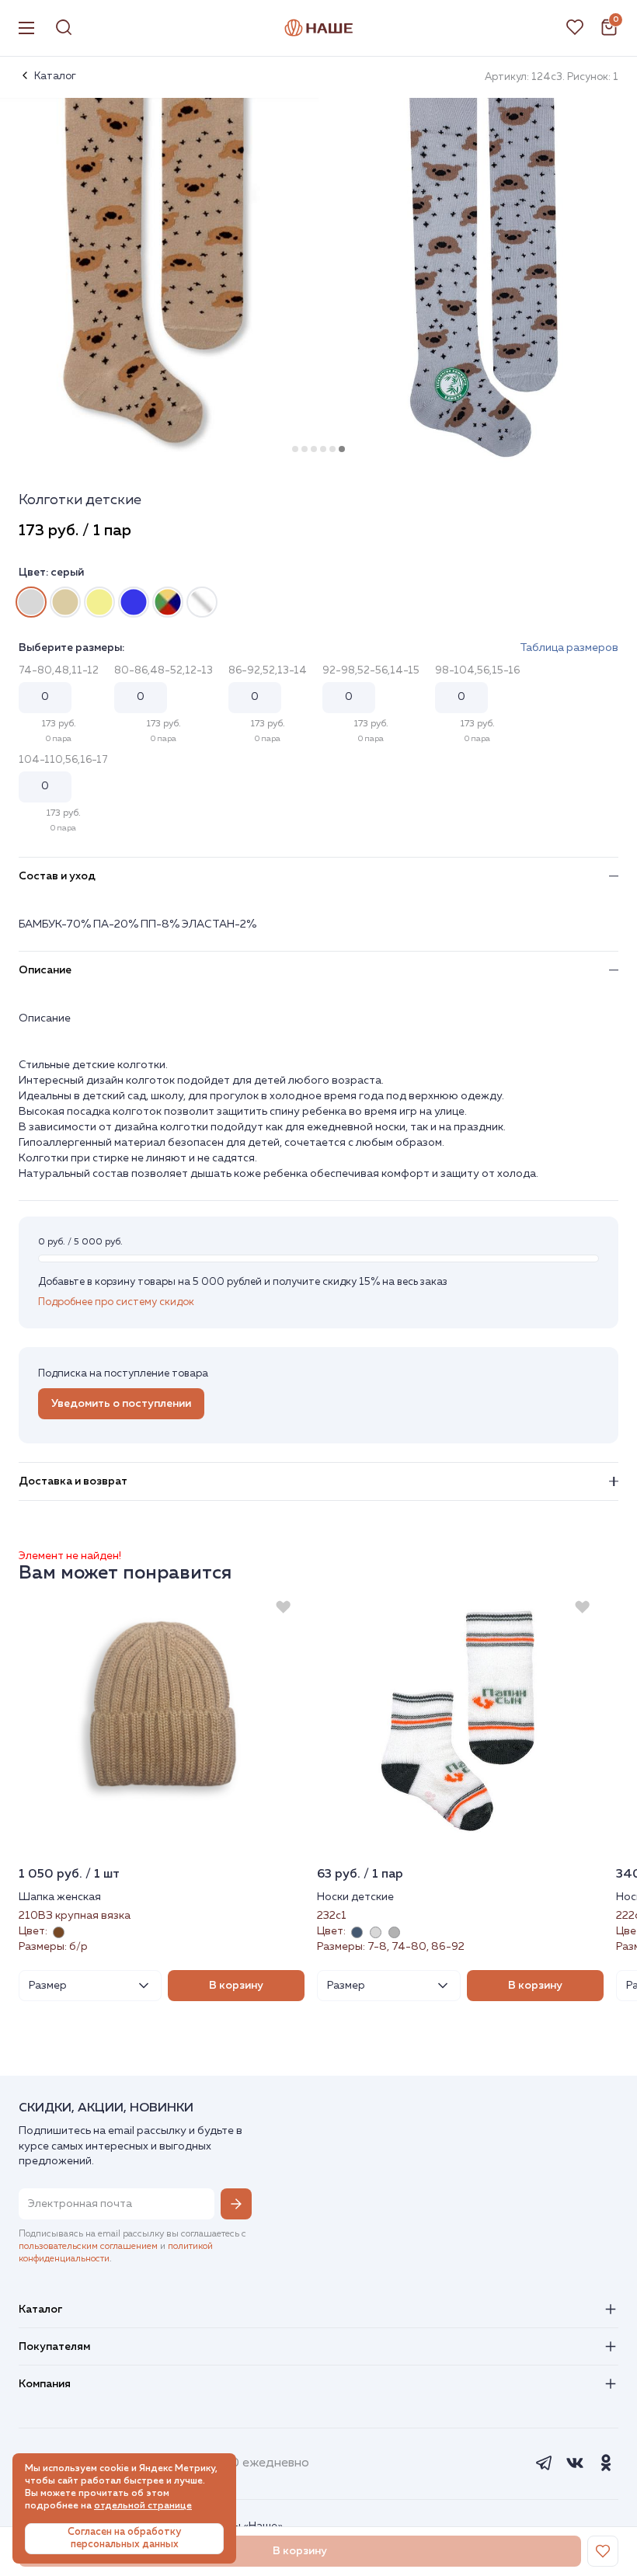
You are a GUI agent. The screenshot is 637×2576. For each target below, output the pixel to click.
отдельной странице (143, 2506)
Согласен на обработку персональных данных (124, 2538)
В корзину (236, 1986)
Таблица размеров (569, 648)
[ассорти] (168, 602)
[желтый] (99, 602)
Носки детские (355, 1897)
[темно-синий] (134, 602)
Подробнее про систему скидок (116, 1302)
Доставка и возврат (73, 1481)
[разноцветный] (202, 602)
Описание (45, 970)
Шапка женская (60, 1897)
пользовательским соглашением (88, 2247)
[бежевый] (65, 602)
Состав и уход (57, 876)
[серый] (31, 602)
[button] (295, 449)
